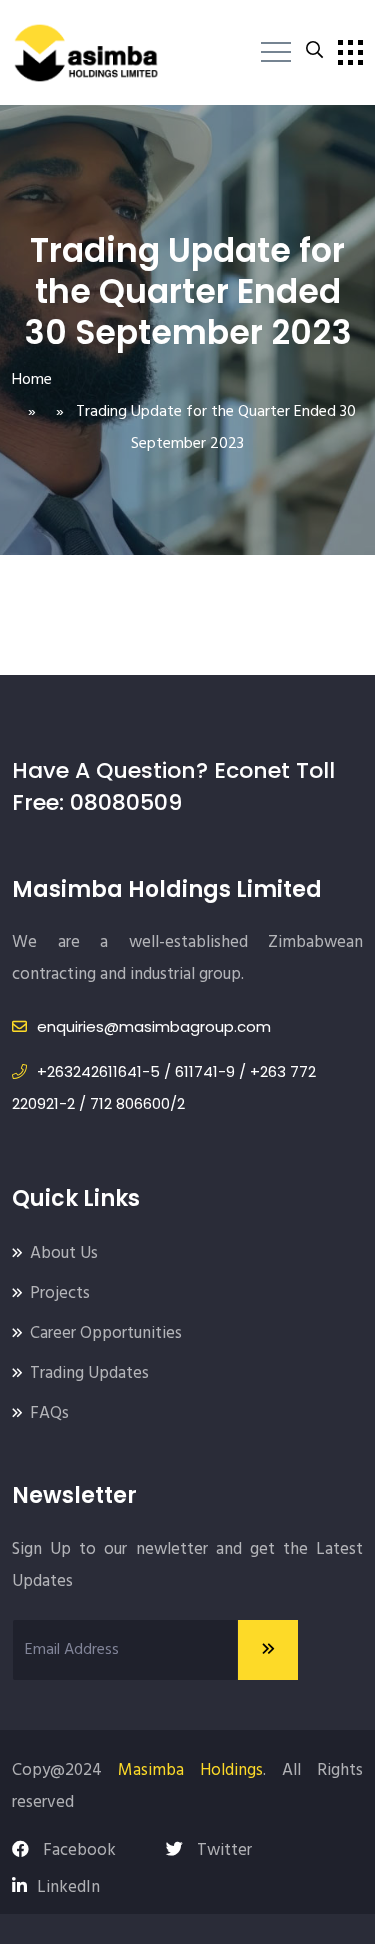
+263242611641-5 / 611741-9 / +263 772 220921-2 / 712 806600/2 (164, 1087)
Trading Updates (89, 1373)
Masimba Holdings (190, 1770)
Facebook (77, 1850)
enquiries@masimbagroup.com (154, 1026)
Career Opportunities (106, 1333)
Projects (60, 1293)
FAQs (49, 1413)
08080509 (126, 802)
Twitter (222, 1850)
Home (32, 380)
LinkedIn (68, 1887)
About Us (64, 1253)
